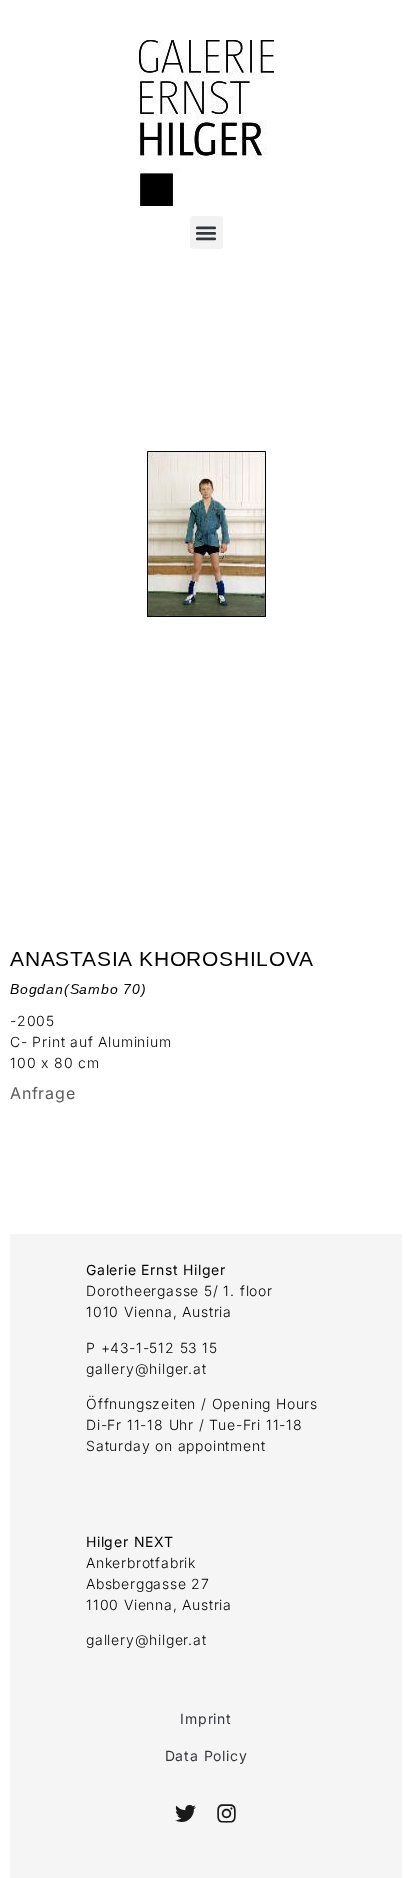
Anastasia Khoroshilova (162, 958)
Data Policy (206, 1755)
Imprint (206, 1718)
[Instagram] (225, 1813)
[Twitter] (185, 1813)
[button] (206, 232)
